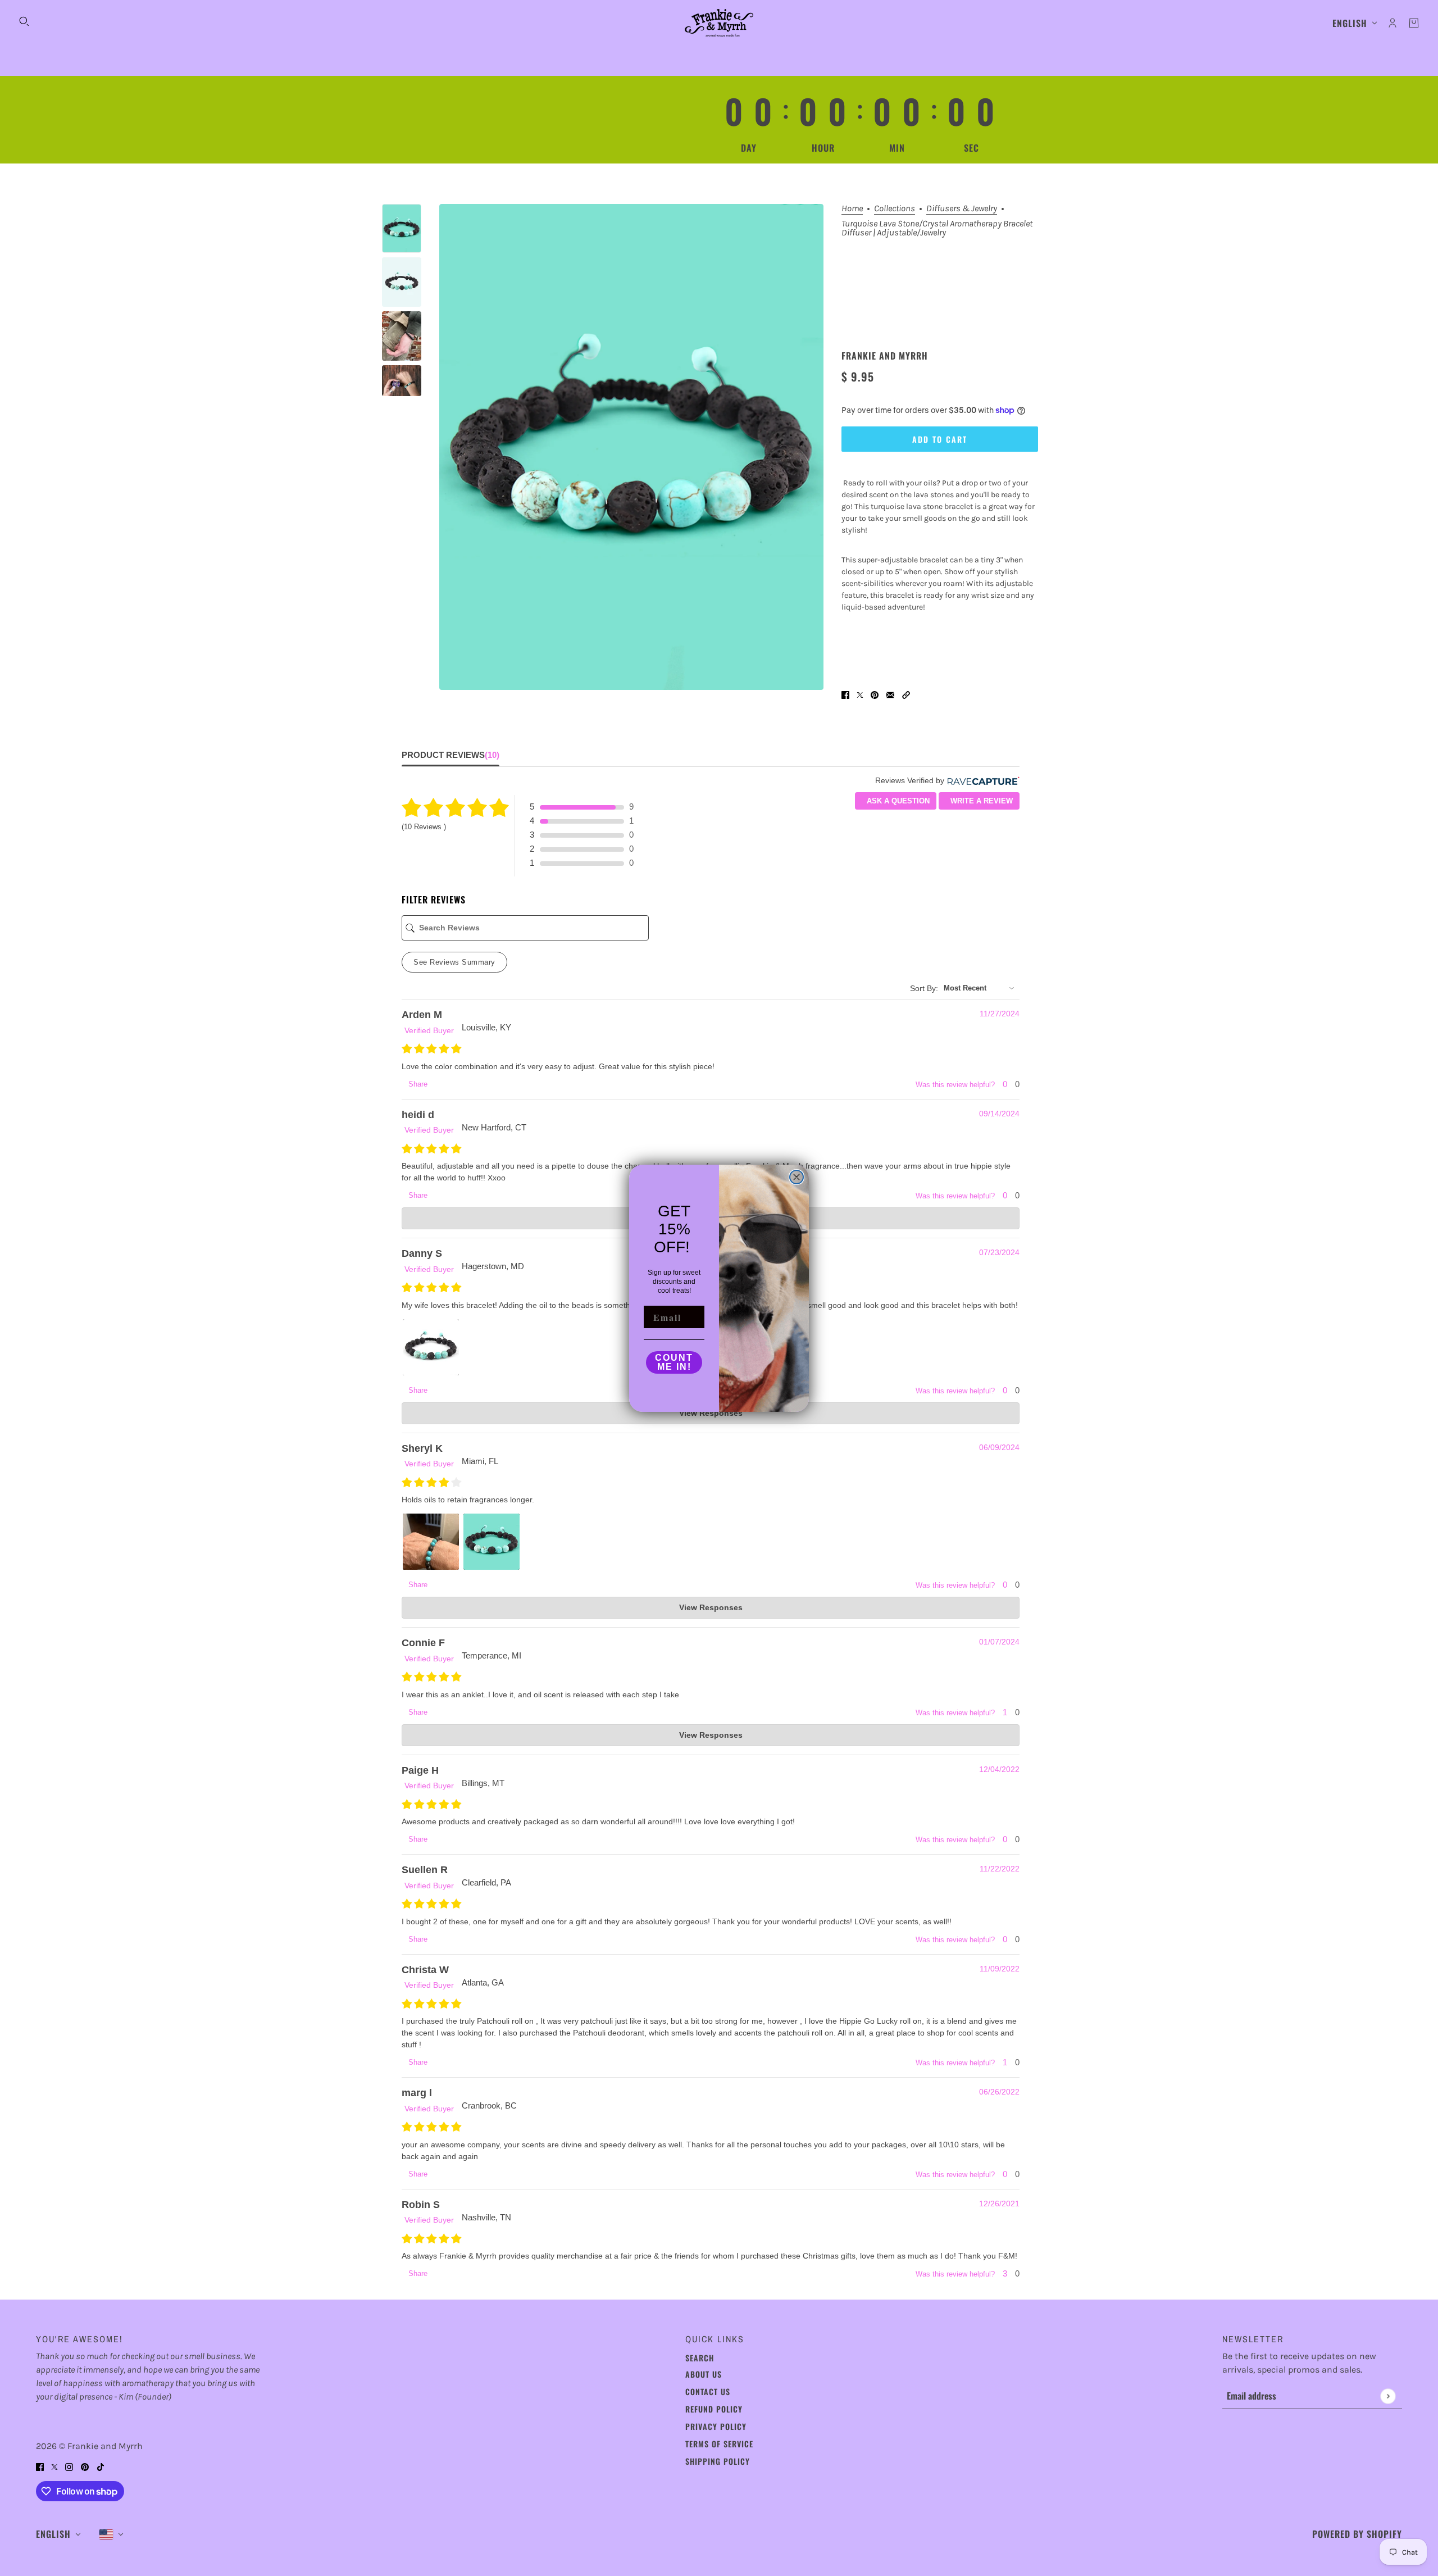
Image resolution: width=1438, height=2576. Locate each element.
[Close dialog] (797, 1177)
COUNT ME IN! (674, 1362)
